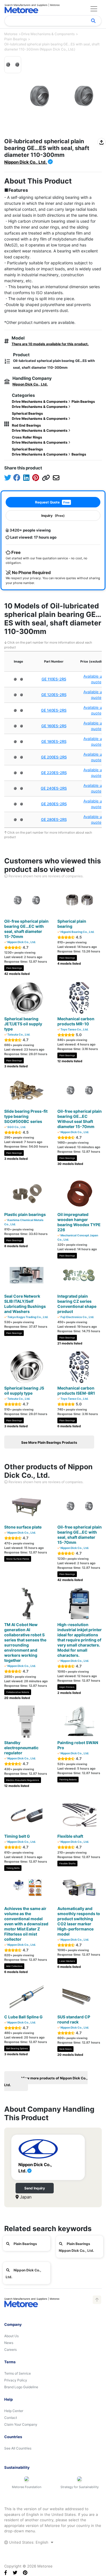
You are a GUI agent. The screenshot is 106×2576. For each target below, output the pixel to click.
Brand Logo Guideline (21, 2387)
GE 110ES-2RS (54, 679)
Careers (10, 2350)
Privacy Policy (16, 2380)
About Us (11, 2336)
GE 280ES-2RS (54, 819)
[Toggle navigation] (94, 9)
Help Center (14, 2411)
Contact (11, 2418)
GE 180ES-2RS (54, 741)
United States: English (29, 2542)
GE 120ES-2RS (54, 695)
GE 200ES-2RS (54, 757)
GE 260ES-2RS (54, 804)
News (9, 2343)
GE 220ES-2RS (54, 773)
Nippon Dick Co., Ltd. (26, 162)
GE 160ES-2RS (54, 726)
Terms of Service (18, 2373)
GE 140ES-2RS (54, 710)
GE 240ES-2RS (54, 788)
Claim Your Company (21, 2424)
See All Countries (18, 2448)
